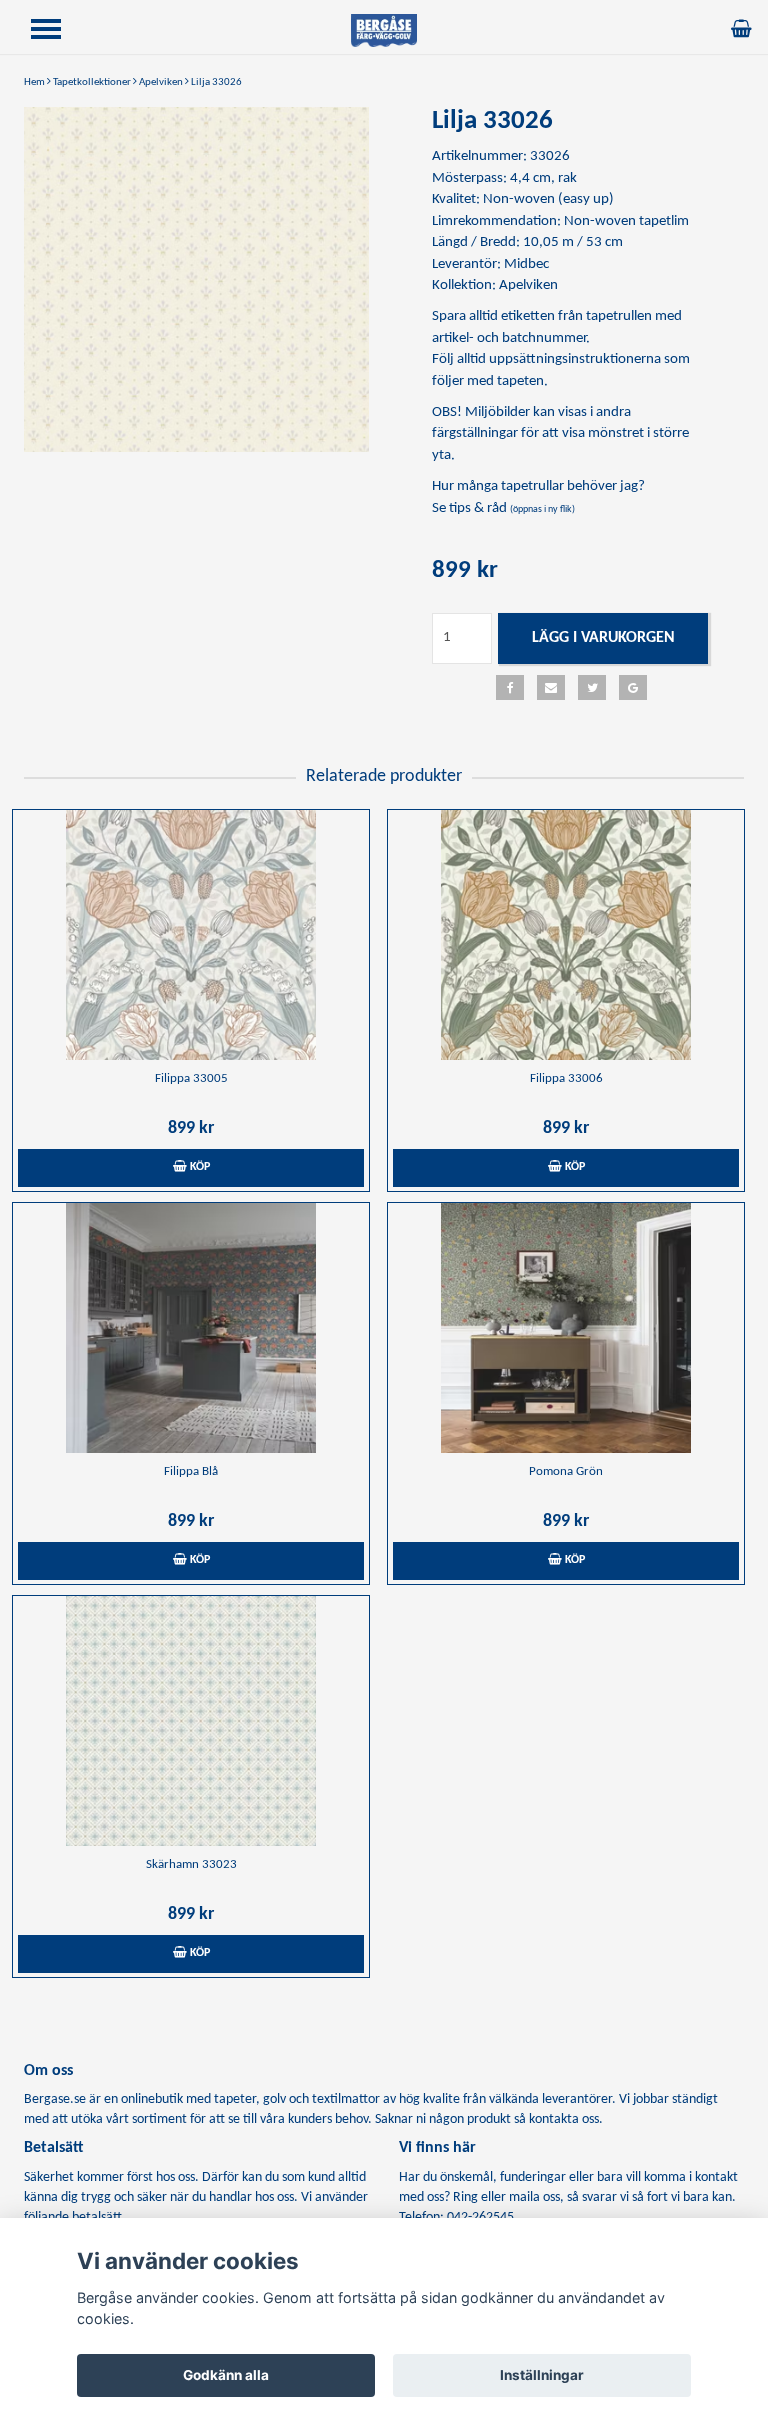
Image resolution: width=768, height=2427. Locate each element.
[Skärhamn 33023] (191, 1721)
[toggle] (56, 31)
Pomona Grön (566, 1471)
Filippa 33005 (191, 1078)
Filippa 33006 (566, 1078)
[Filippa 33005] (191, 935)
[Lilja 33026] (196, 279)
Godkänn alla (226, 2375)
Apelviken (161, 82)
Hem (34, 82)
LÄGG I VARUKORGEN (603, 638)
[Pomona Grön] (566, 1328)
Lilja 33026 (216, 82)
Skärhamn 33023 (191, 1864)
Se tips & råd (503, 508)
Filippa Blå (191, 1471)
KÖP (198, 1167)
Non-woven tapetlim (626, 221)
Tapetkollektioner (92, 82)
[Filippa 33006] (566, 935)
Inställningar (542, 2375)
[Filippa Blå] (191, 1328)
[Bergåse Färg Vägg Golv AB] (384, 30)
